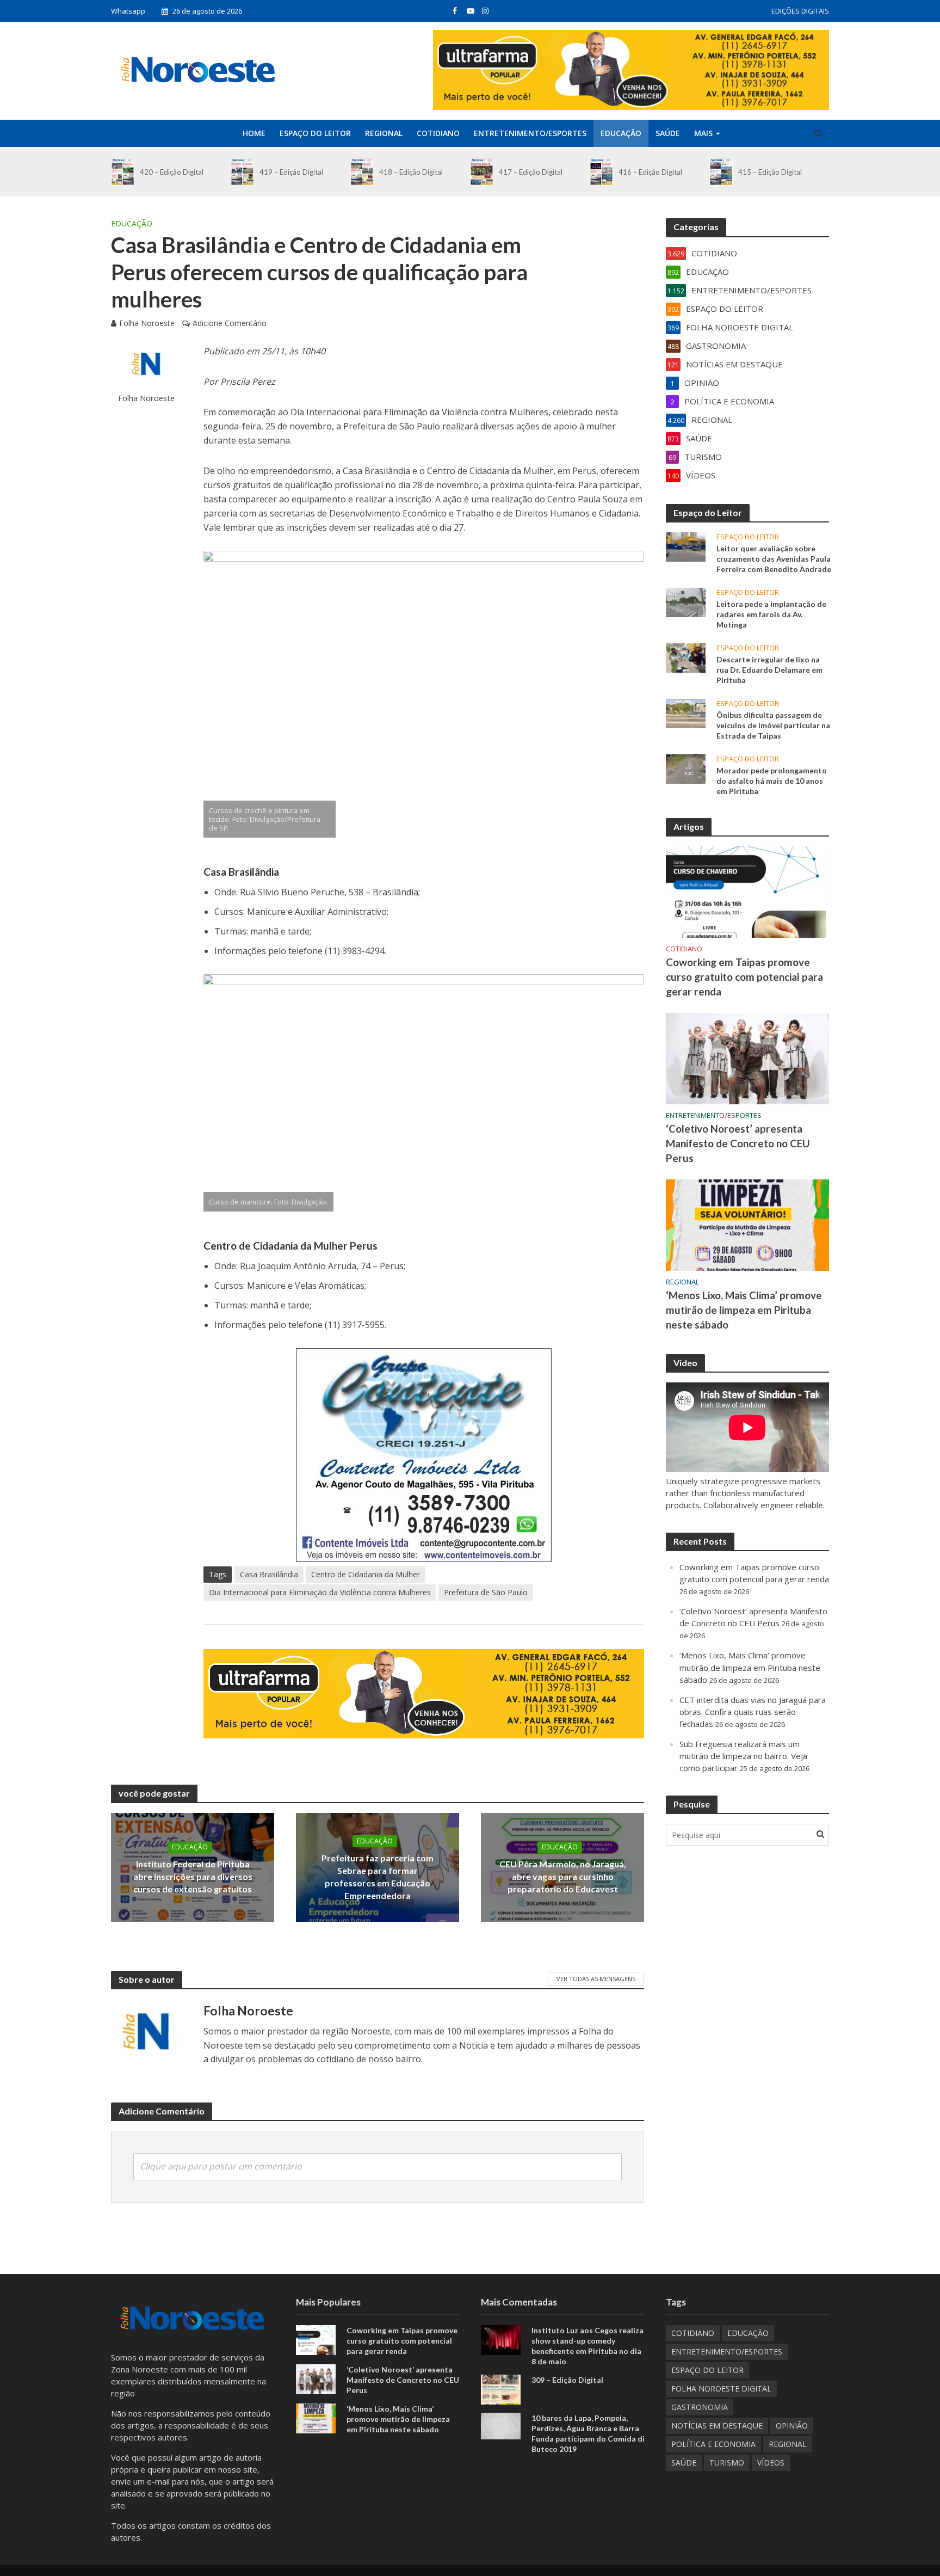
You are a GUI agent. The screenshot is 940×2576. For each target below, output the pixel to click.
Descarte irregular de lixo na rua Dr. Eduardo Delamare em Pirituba (769, 670)
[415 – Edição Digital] (721, 172)
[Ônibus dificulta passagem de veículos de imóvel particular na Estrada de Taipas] (686, 712)
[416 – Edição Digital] (601, 172)
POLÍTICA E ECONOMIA (713, 2444)
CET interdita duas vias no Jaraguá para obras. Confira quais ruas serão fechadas (753, 1712)
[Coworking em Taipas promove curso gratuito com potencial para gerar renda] (747, 891)
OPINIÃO (792, 2426)
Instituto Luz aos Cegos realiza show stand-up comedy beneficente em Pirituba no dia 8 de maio (587, 2346)
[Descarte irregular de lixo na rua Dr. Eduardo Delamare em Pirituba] (686, 657)
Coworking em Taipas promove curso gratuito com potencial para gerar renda (744, 977)
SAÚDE (668, 133)
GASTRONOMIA (700, 2407)
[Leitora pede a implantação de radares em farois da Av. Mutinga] (686, 601)
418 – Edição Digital (411, 172)
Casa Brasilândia (269, 1574)
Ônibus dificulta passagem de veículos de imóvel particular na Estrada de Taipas (773, 725)
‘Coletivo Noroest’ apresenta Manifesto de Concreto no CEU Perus (738, 1143)
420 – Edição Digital (172, 172)
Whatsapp (128, 11)
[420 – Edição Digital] (123, 172)
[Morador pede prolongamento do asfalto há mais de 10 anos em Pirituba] (686, 768)
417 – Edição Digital (531, 172)
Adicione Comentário (230, 323)
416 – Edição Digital (650, 172)
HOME (254, 133)
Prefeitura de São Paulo (486, 1592)
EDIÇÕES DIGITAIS (800, 11)
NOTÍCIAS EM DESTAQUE (717, 2426)
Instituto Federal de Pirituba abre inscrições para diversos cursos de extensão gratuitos (193, 1876)
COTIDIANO (438, 133)
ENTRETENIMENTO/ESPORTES (530, 133)
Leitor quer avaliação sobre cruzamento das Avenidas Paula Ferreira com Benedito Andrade (774, 559)
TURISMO (727, 2463)
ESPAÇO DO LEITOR (315, 133)
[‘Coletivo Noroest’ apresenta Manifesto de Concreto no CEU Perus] (747, 1058)
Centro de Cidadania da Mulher (366, 1574)
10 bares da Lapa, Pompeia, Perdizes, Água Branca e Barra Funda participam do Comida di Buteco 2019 (588, 2433)
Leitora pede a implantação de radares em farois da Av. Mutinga (771, 614)
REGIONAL (384, 133)
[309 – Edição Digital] (501, 2389)
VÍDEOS (771, 2463)
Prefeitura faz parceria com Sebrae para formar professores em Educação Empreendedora (378, 1877)
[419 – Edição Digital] (242, 172)
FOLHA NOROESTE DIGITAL (721, 2389)
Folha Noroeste (147, 323)
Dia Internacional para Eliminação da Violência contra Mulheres (320, 1592)
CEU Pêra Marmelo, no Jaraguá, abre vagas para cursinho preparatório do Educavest (563, 1876)
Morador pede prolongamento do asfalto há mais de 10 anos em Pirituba (772, 781)
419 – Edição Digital (291, 172)
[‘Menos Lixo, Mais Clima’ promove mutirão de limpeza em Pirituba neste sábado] (747, 1224)
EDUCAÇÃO (621, 133)
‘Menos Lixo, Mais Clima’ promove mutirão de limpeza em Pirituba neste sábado (744, 1310)
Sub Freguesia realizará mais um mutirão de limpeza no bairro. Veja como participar (743, 1756)
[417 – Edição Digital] (482, 172)
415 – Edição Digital (770, 172)
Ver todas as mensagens (596, 1979)
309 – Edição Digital (567, 2380)
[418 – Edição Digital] (362, 172)
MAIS (703, 133)
